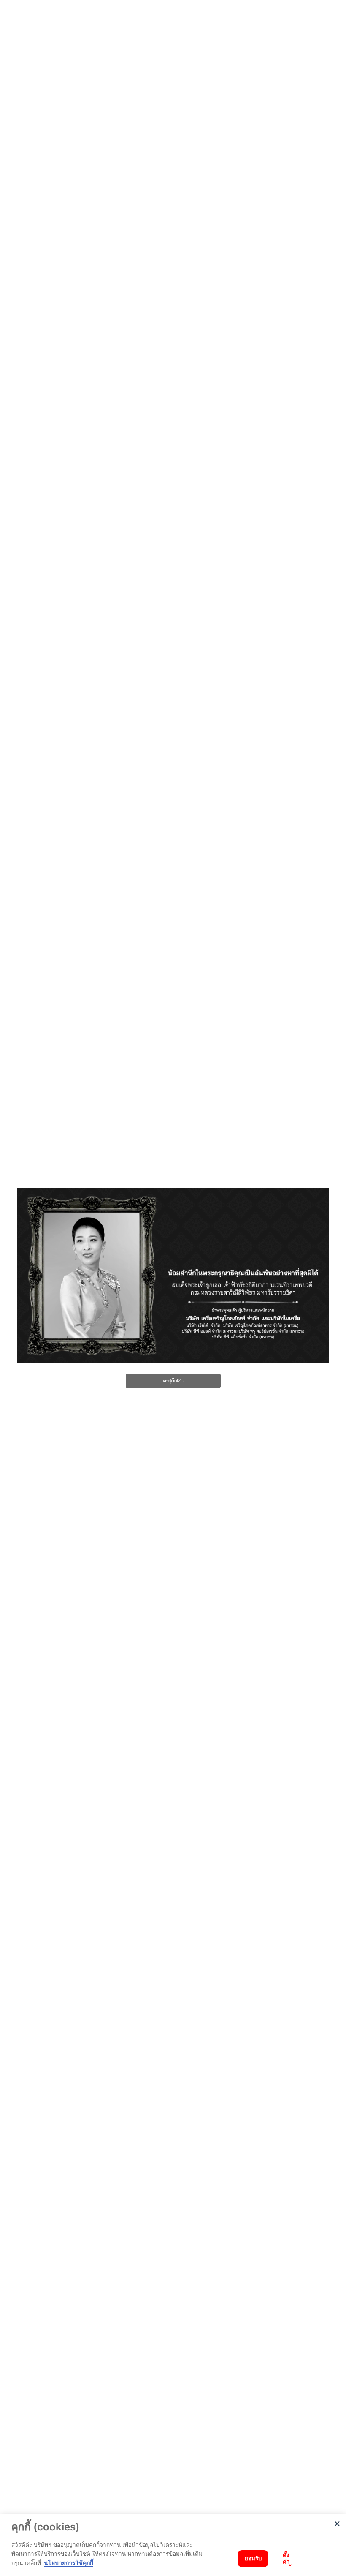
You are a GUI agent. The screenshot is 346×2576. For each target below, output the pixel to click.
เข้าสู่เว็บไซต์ (173, 1381)
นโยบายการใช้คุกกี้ (69, 2563)
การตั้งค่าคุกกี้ (286, 2559)
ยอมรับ (253, 2558)
